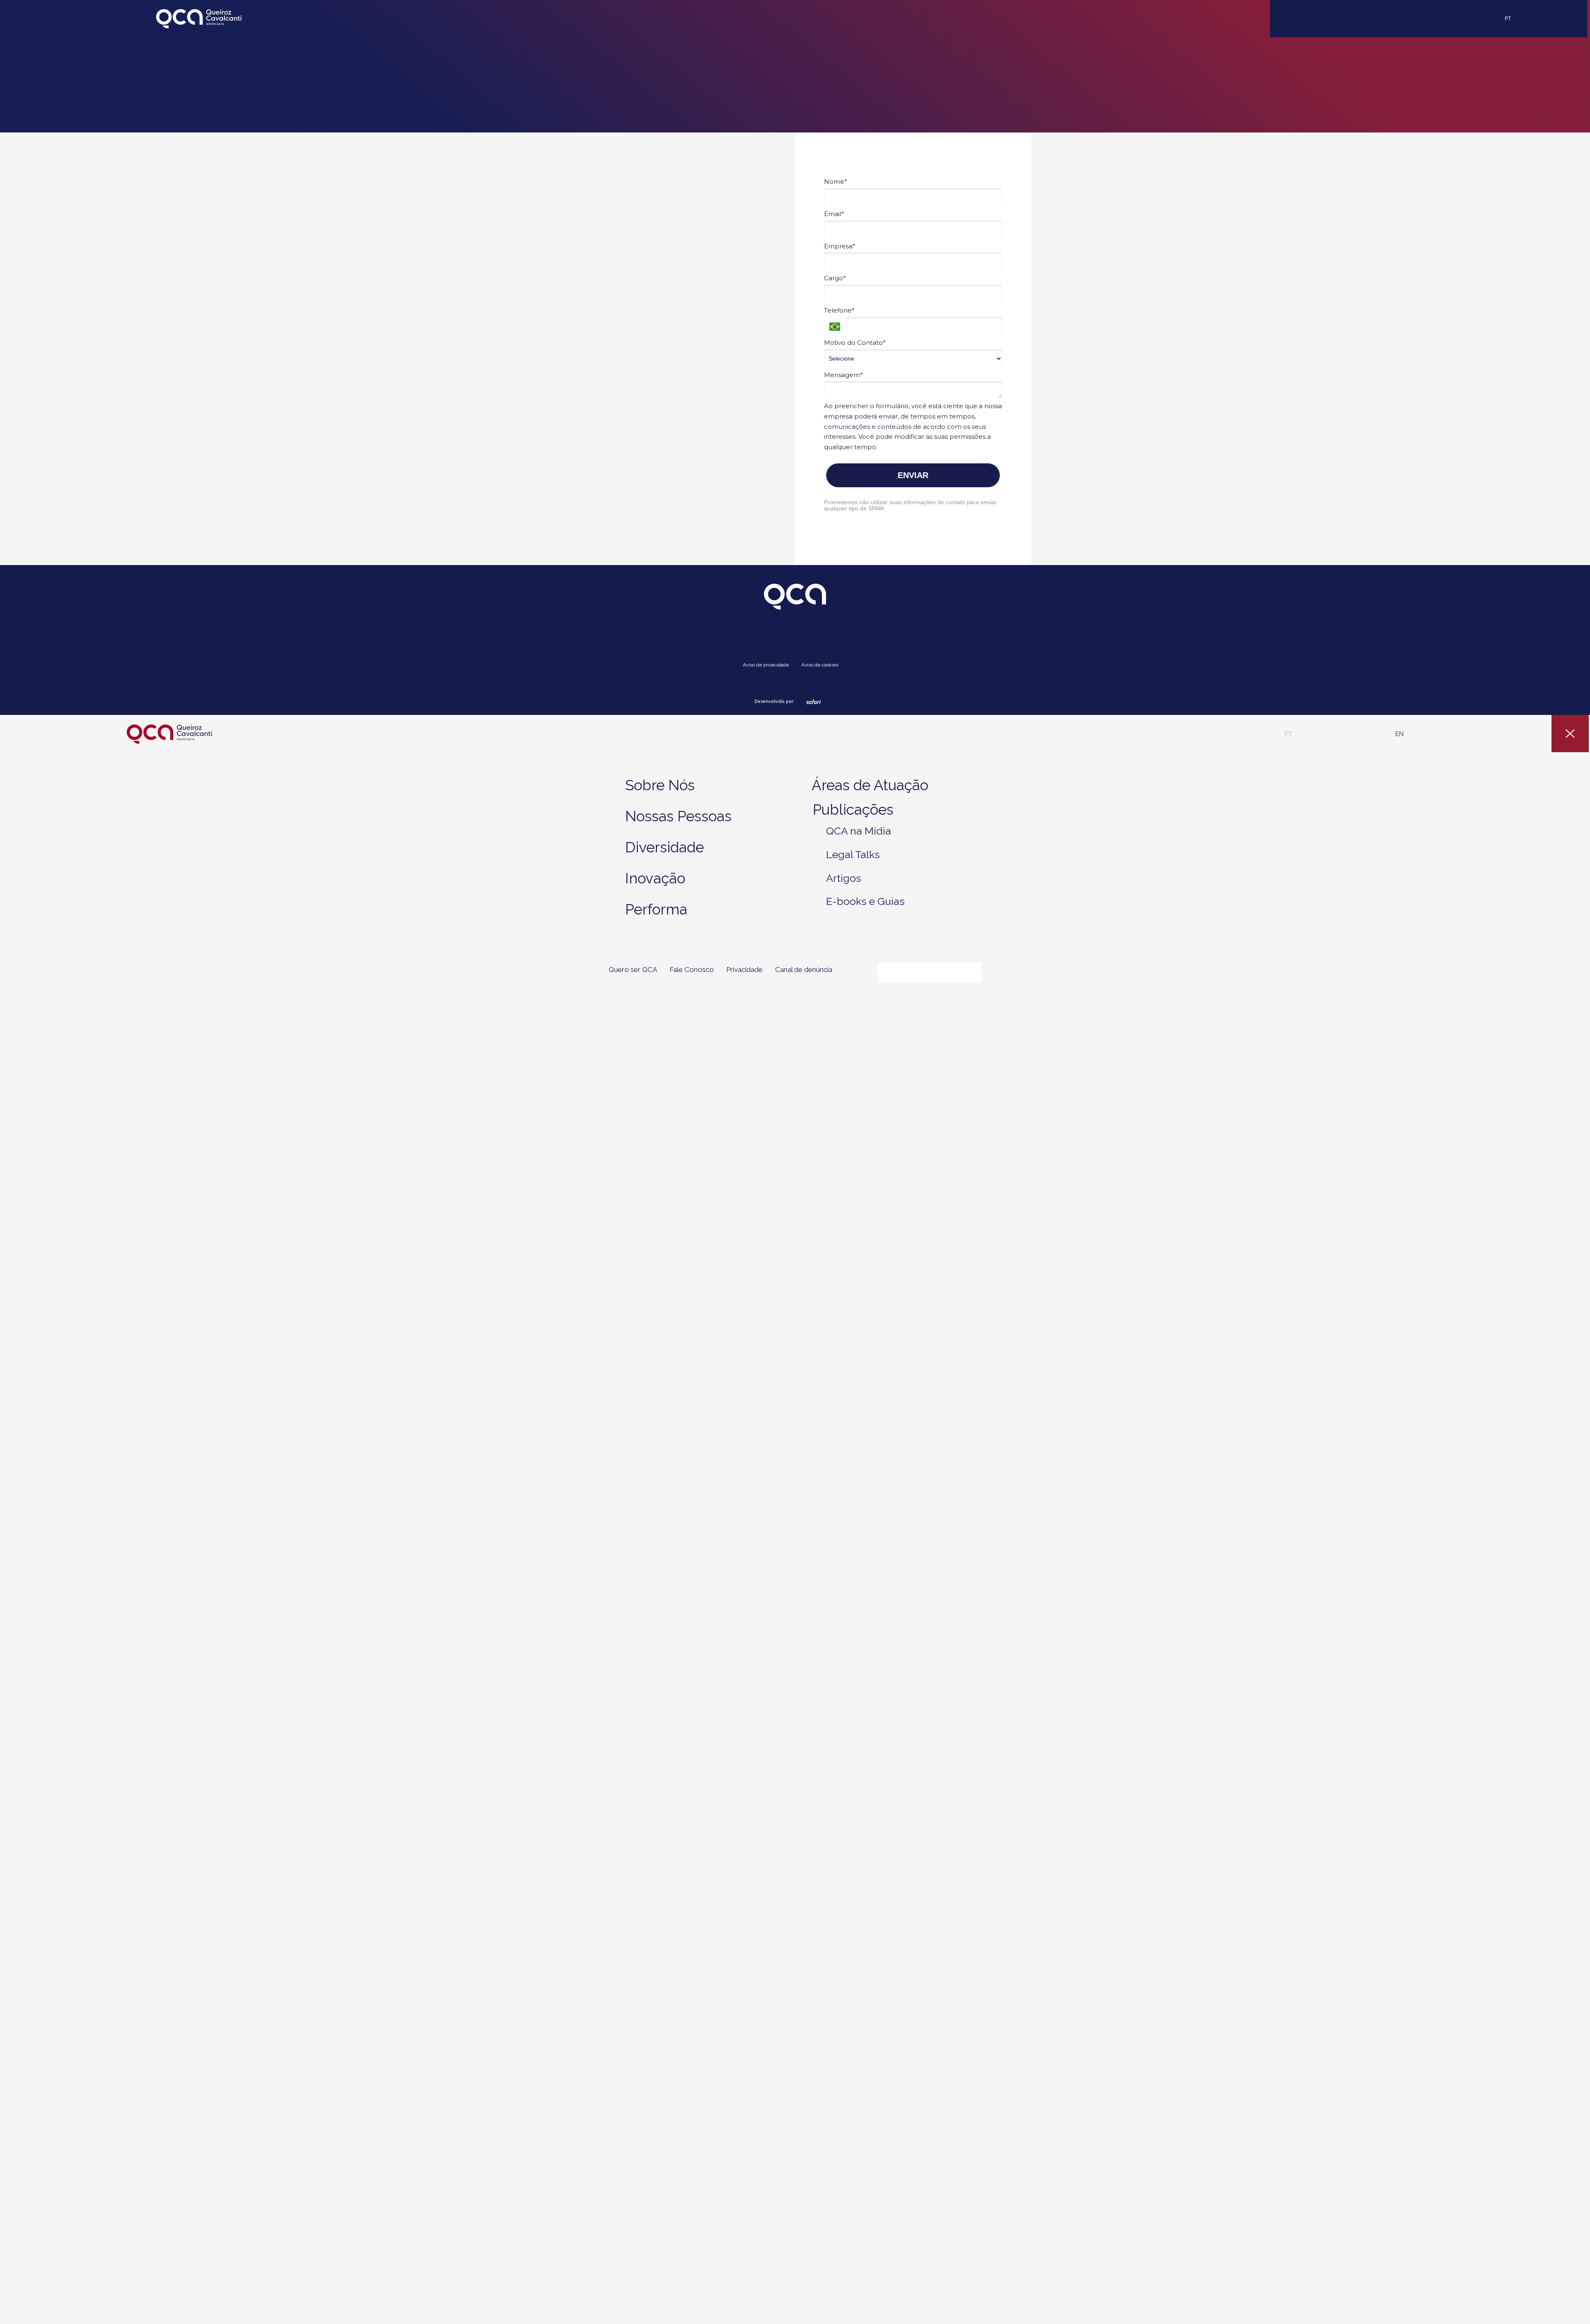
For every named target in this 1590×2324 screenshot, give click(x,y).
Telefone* (839, 310)
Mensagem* (843, 375)
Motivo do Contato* (855, 343)
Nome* (836, 182)
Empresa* (840, 246)
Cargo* (835, 278)
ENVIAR (913, 475)
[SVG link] (199, 19)
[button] (1289, 734)
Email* (834, 214)
